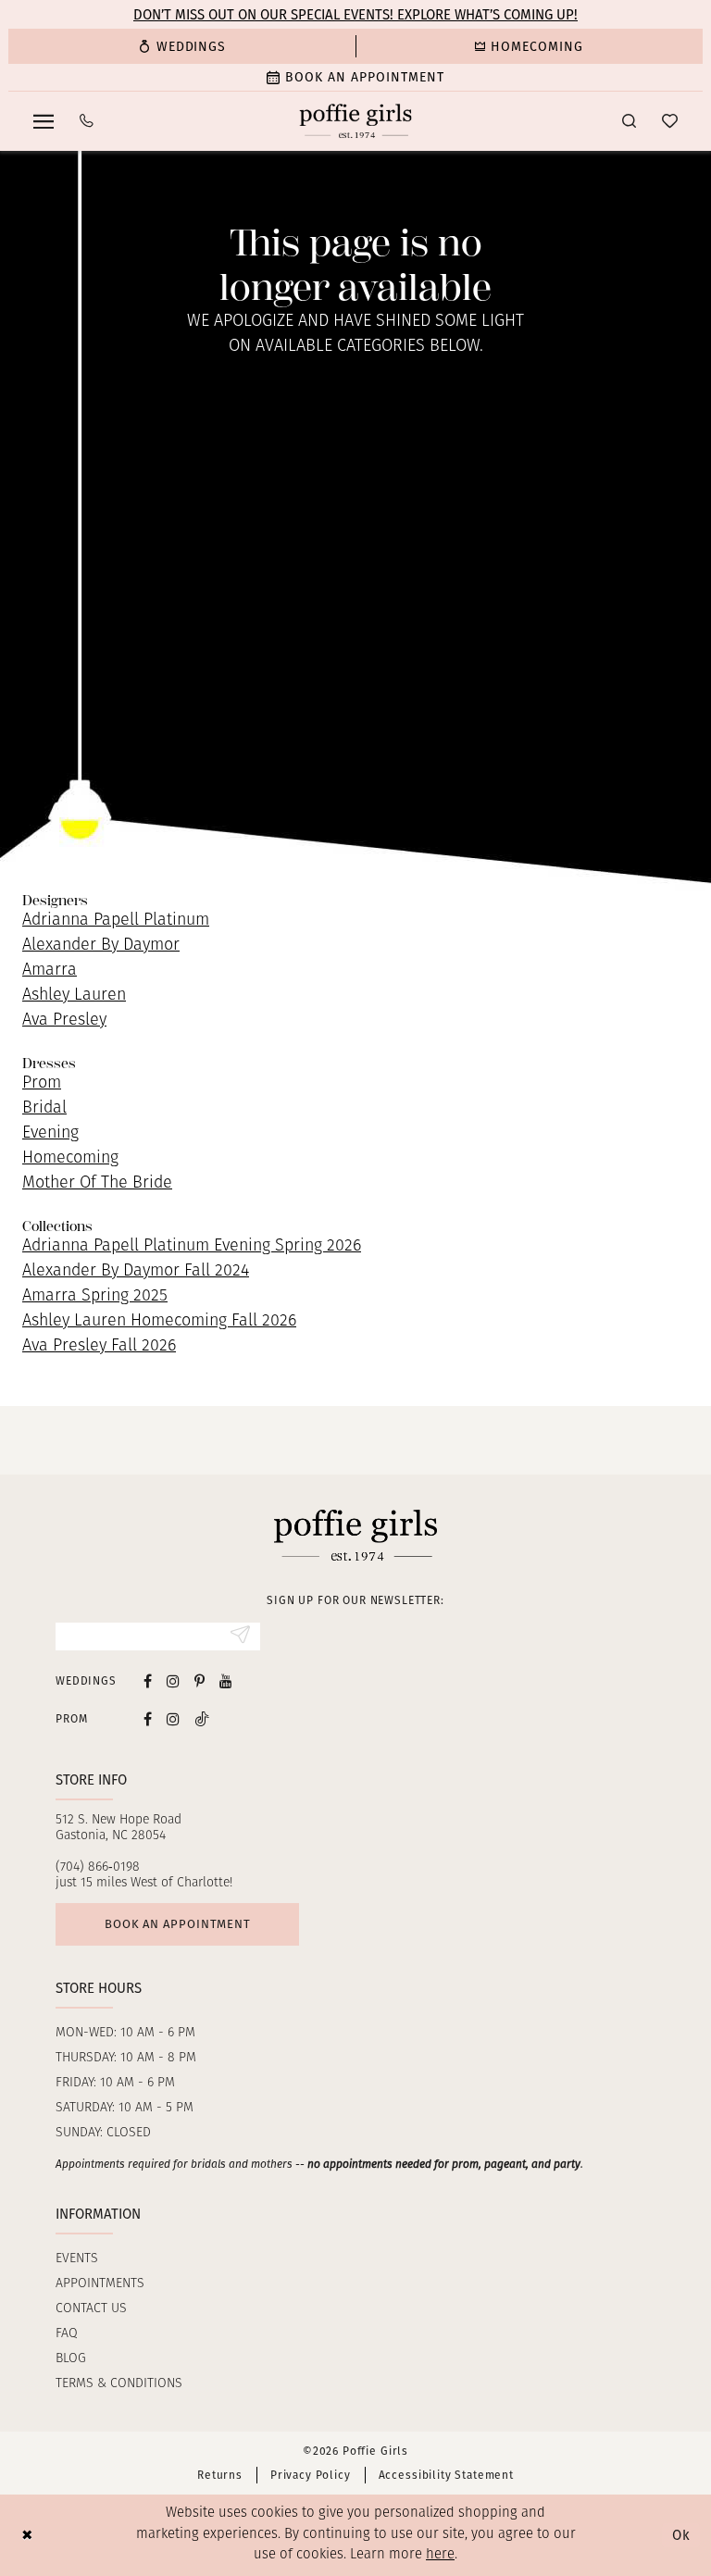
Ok (681, 2535)
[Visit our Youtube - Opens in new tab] (226, 1681)
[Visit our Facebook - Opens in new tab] (148, 1681)
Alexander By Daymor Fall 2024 (136, 1272)
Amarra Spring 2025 (95, 1297)
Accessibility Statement (446, 2475)
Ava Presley (64, 1021)
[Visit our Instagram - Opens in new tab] (173, 1681)
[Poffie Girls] (356, 121)
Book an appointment (178, 1924)
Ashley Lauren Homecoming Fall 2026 (159, 1322)
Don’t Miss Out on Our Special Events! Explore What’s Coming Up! (355, 15)
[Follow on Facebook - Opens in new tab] (148, 1718)
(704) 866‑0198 (98, 1867)
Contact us (91, 2309)
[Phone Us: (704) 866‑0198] (87, 121)
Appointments (100, 2284)
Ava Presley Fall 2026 (99, 1347)
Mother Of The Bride (97, 1184)
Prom (42, 1084)
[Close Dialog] (27, 2535)
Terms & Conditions (119, 2384)
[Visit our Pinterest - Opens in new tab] (200, 1681)
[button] (44, 121)
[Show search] (629, 121)
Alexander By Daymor (101, 946)
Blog (71, 2359)
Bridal (44, 1109)
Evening (50, 1134)
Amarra (50, 971)
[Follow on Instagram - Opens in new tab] (173, 1718)
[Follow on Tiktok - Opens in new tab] (202, 1718)
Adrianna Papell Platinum (116, 921)
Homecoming (70, 1159)
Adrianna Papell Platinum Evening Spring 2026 (192, 1247)
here (440, 2555)
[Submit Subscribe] (240, 1636)
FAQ (67, 2334)
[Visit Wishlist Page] (670, 121)
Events (77, 2259)
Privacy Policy (311, 2475)
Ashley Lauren (74, 996)
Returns (220, 2475)
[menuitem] (182, 46)
